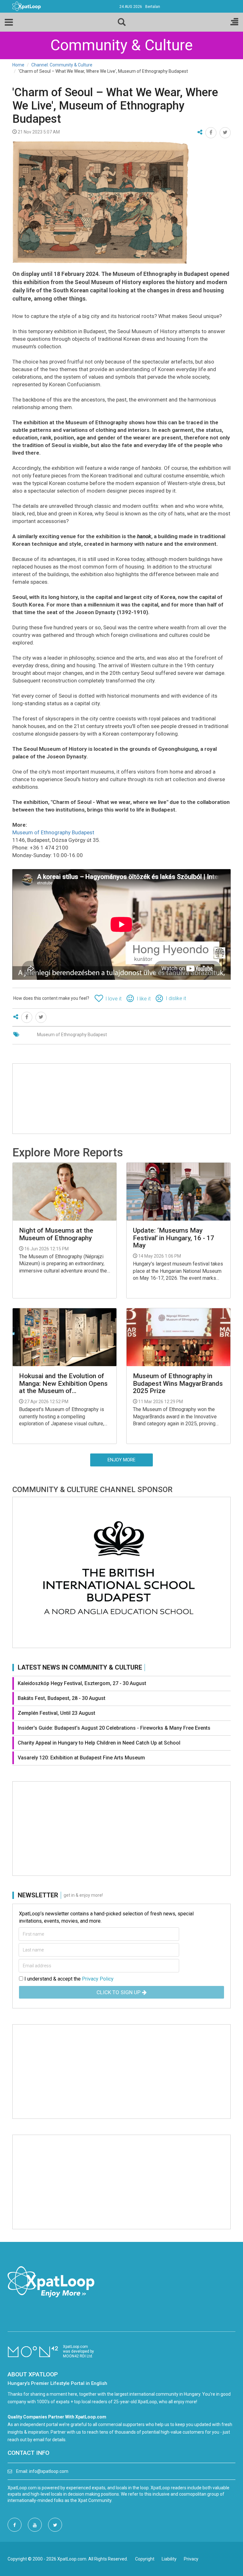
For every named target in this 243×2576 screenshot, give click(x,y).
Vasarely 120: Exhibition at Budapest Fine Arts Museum (81, 1758)
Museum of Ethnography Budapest (53, 832)
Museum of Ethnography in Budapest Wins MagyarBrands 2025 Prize (178, 1383)
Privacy (191, 2559)
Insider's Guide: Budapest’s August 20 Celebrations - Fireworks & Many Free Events (114, 1728)
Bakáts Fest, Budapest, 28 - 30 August (62, 1698)
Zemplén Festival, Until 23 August (56, 1713)
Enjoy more (121, 1460)
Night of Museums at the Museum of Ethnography (56, 1234)
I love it (113, 999)
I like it (144, 999)
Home (18, 65)
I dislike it (176, 998)
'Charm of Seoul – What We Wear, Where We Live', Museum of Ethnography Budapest (115, 106)
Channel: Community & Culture (62, 65)
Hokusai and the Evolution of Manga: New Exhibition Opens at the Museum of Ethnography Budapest (63, 1383)
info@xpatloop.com (49, 2471)
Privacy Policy (98, 1979)
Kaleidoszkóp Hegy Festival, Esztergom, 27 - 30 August (82, 1683)
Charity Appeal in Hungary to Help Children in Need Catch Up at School (99, 1743)
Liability (169, 2559)
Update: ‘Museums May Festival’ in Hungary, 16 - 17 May (174, 1238)
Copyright (145, 2559)
